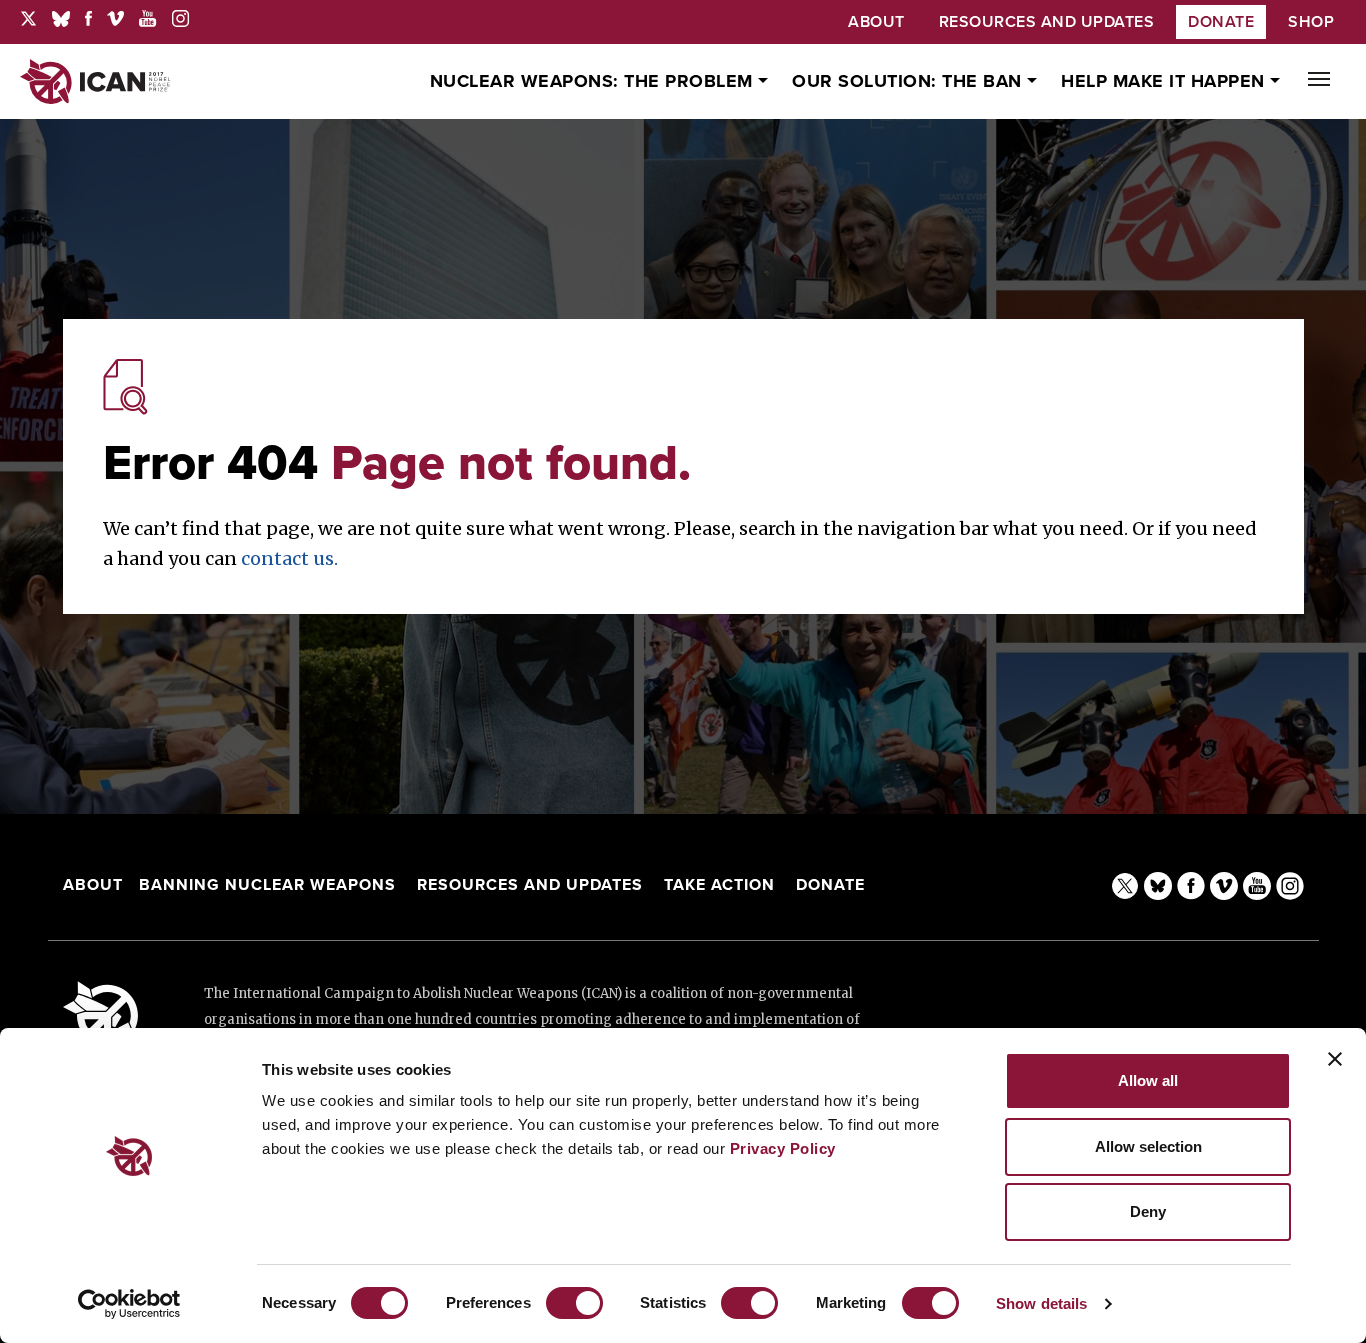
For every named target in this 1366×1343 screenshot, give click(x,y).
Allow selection (1148, 1146)
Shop (1311, 22)
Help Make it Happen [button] (1165, 81)
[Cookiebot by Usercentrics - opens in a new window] (129, 1304)
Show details (1041, 1303)
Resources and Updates (532, 885)
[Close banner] (1335, 1059)
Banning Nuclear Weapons (267, 885)
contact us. (289, 558)
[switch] (574, 1303)
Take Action (719, 885)
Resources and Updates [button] (1047, 22)
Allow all (1148, 1080)
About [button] (876, 22)
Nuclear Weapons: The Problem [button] (594, 81)
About (93, 885)
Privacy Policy (783, 1148)
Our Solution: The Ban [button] (909, 81)
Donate (1221, 22)
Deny (1148, 1211)
